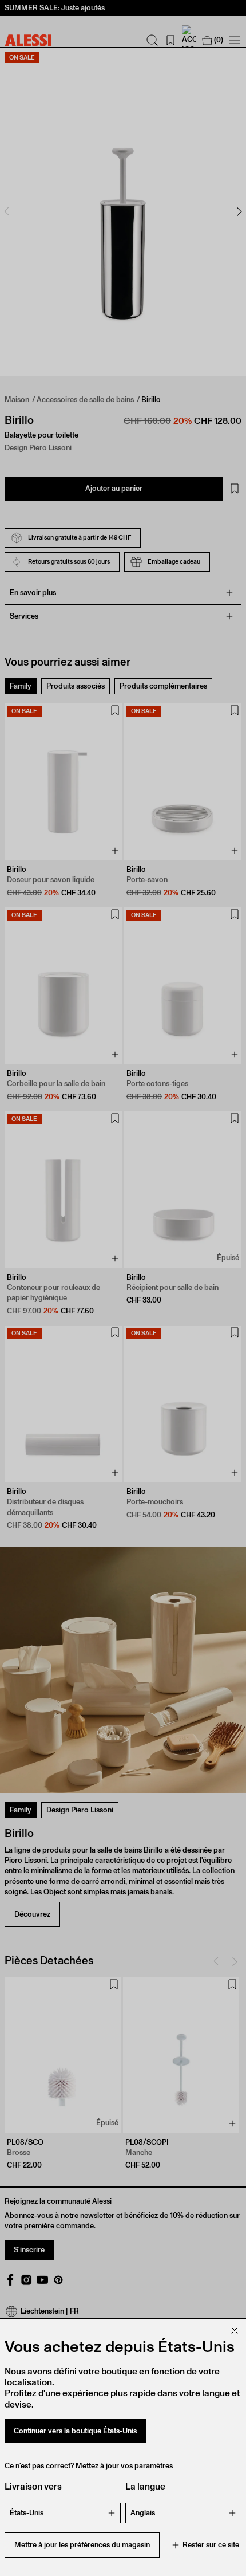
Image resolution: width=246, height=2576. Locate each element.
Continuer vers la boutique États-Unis (75, 2431)
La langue (145, 2486)
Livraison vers (33, 2486)
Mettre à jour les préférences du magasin (82, 2545)
